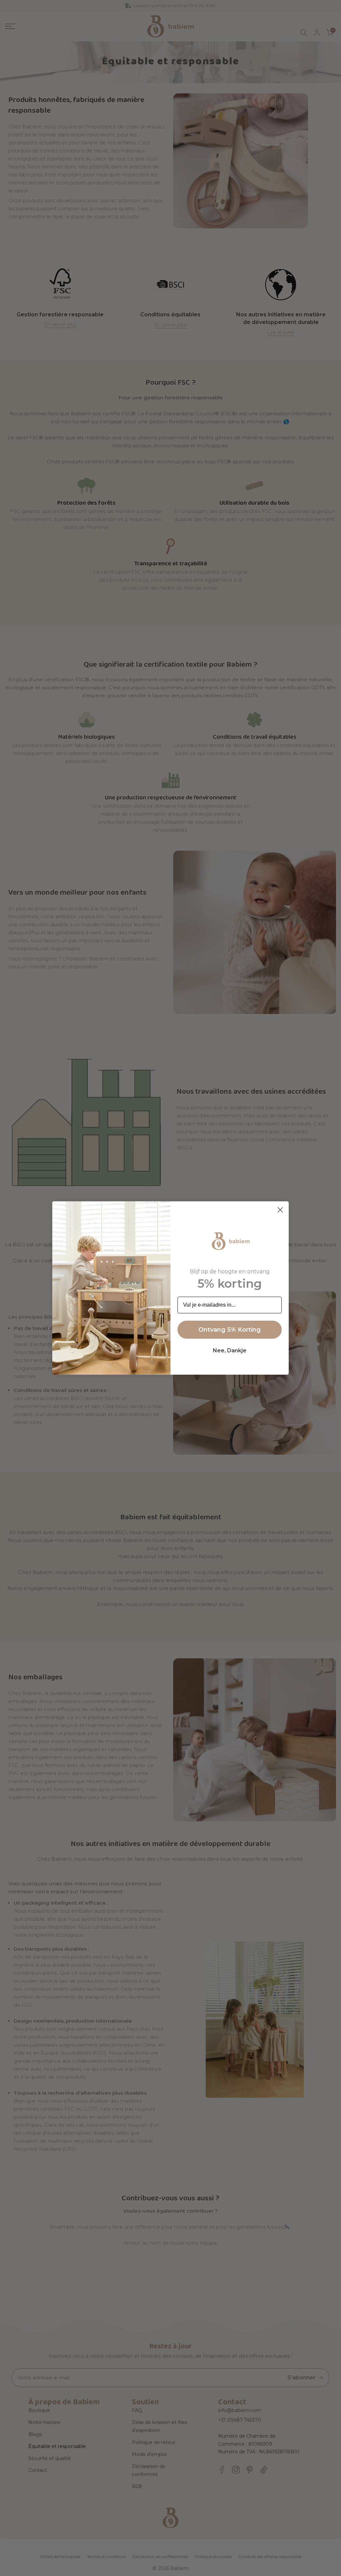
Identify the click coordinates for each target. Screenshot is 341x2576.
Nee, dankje (230, 1350)
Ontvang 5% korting (230, 1330)
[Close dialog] (280, 1210)
